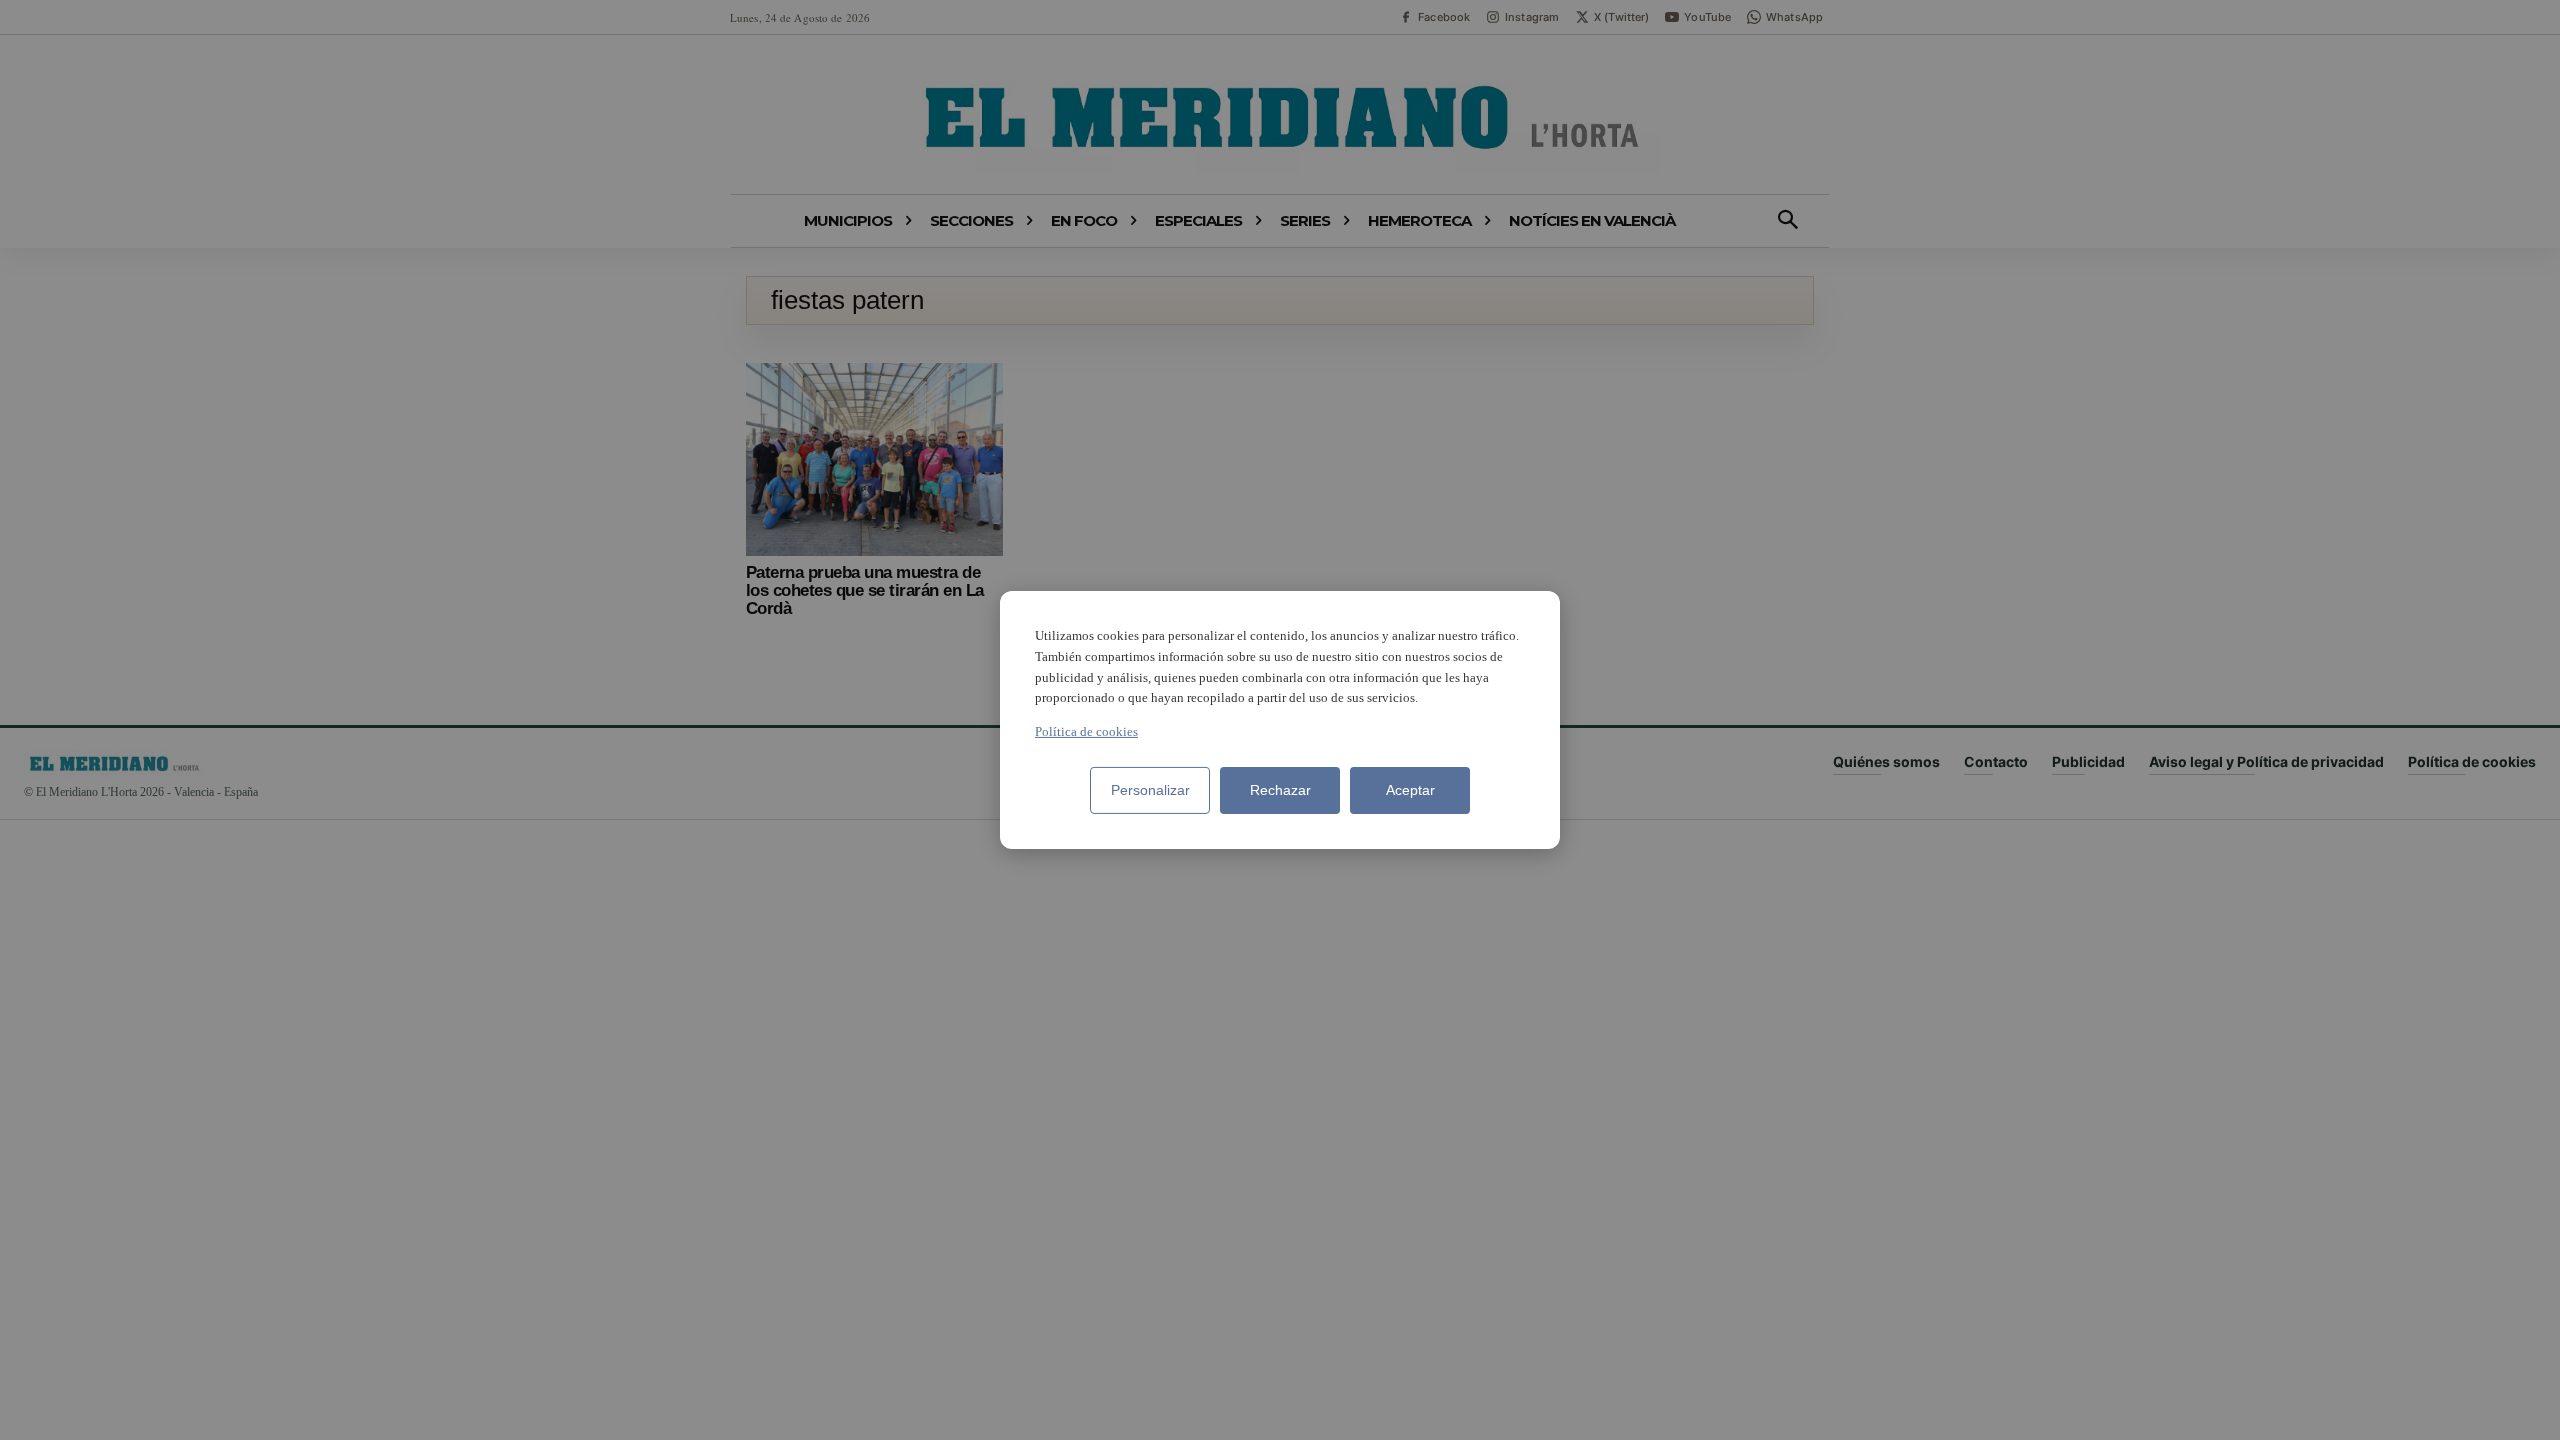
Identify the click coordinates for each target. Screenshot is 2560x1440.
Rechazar (1280, 790)
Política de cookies (1086, 731)
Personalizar (1150, 790)
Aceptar (1410, 790)
